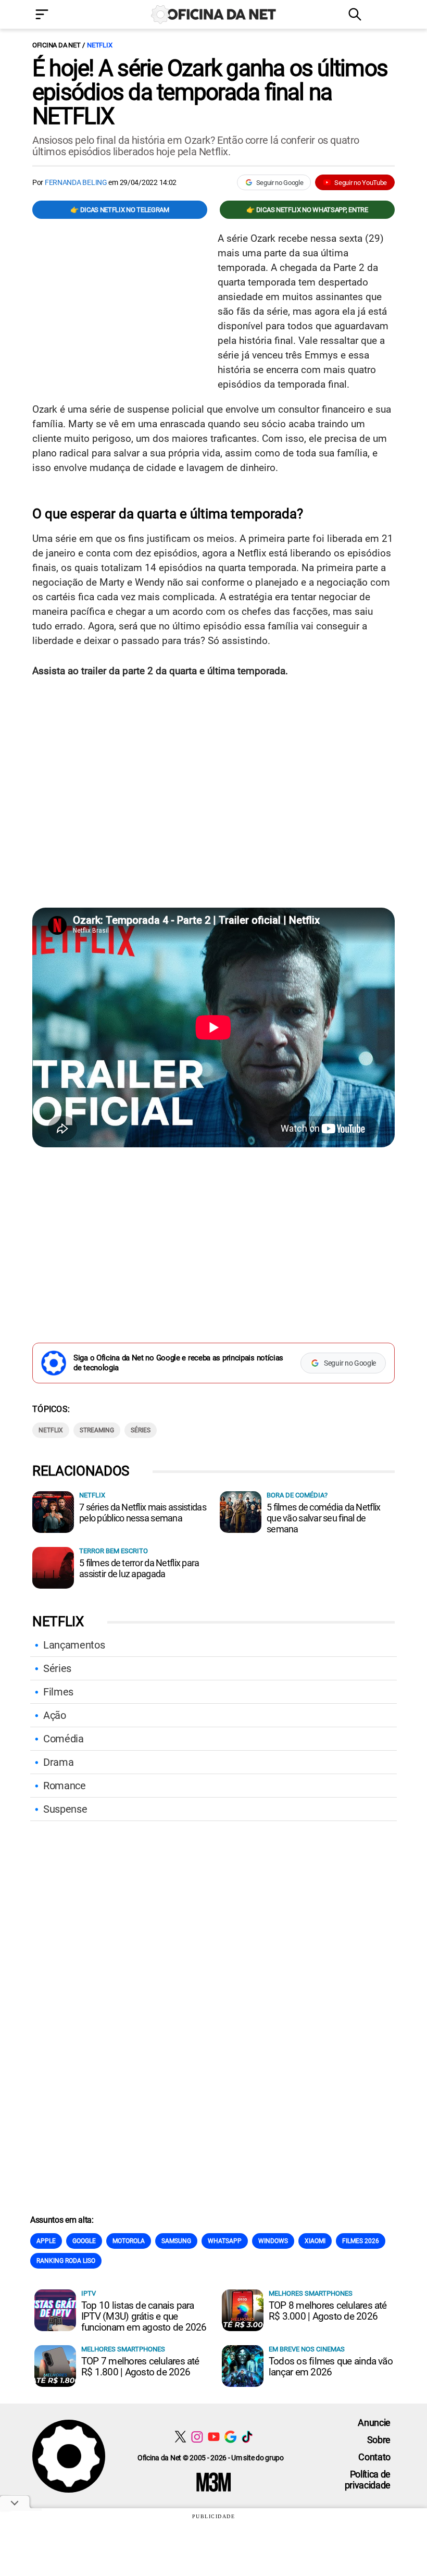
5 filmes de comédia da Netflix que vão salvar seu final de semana (323, 1518)
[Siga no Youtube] (214, 2437)
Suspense (65, 1809)
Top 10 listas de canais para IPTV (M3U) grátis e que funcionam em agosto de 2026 (144, 2316)
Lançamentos (74, 1645)
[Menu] (57, 15)
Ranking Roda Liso (66, 2261)
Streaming (97, 1430)
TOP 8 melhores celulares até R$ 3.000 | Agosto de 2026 (328, 2311)
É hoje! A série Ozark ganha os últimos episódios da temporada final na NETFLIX (210, 92)
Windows (273, 2241)
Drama (58, 1762)
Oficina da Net (56, 45)
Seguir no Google (280, 183)
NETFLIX (99, 45)
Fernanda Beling (76, 182)
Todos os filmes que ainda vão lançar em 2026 (331, 2367)
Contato (374, 2457)
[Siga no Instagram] (197, 2437)
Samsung (176, 2241)
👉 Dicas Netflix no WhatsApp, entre (307, 210)
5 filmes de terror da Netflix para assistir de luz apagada (139, 1568)
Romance (65, 1786)
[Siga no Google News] (230, 2437)
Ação (55, 1715)
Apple (46, 2241)
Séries (141, 1430)
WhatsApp (225, 2241)
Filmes (58, 1692)
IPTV (89, 2293)
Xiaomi (315, 2241)
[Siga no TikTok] (247, 2437)
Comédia (64, 1739)
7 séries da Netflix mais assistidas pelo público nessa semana (143, 1513)
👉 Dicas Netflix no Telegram (120, 210)
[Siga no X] (180, 2437)
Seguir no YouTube (361, 183)
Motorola (129, 2241)
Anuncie (374, 2423)
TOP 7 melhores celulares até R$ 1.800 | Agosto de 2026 (140, 2367)
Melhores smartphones (311, 2293)
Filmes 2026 (361, 2241)
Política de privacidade (368, 2480)
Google (84, 2241)
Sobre (379, 2440)
